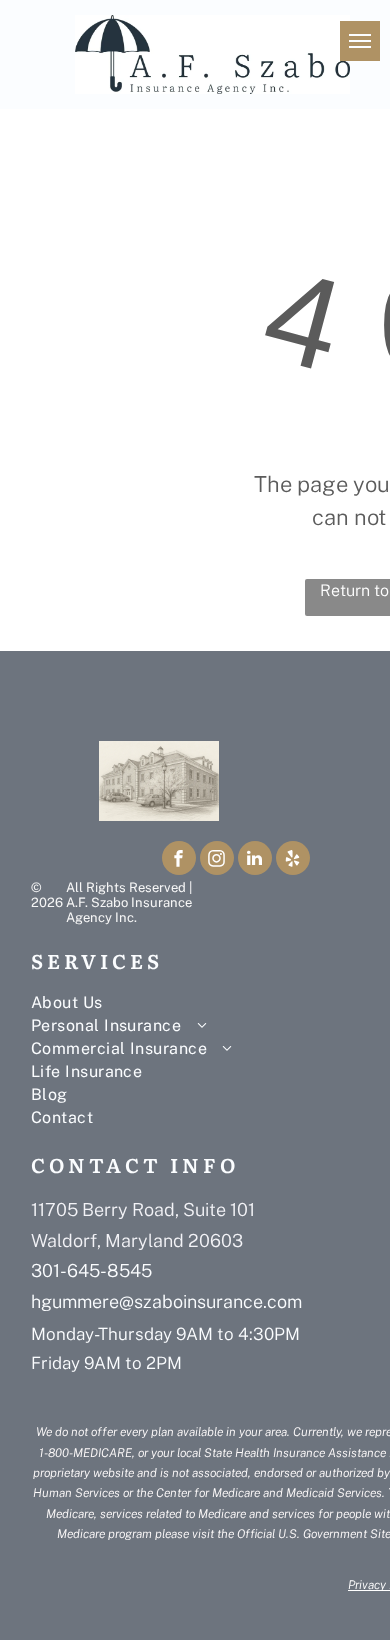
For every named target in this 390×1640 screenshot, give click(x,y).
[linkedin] (255, 860)
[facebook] (179, 860)
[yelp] (293, 860)
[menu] (360, 41)
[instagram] (217, 860)
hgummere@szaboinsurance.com (166, 1301)
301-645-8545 (91, 1270)
